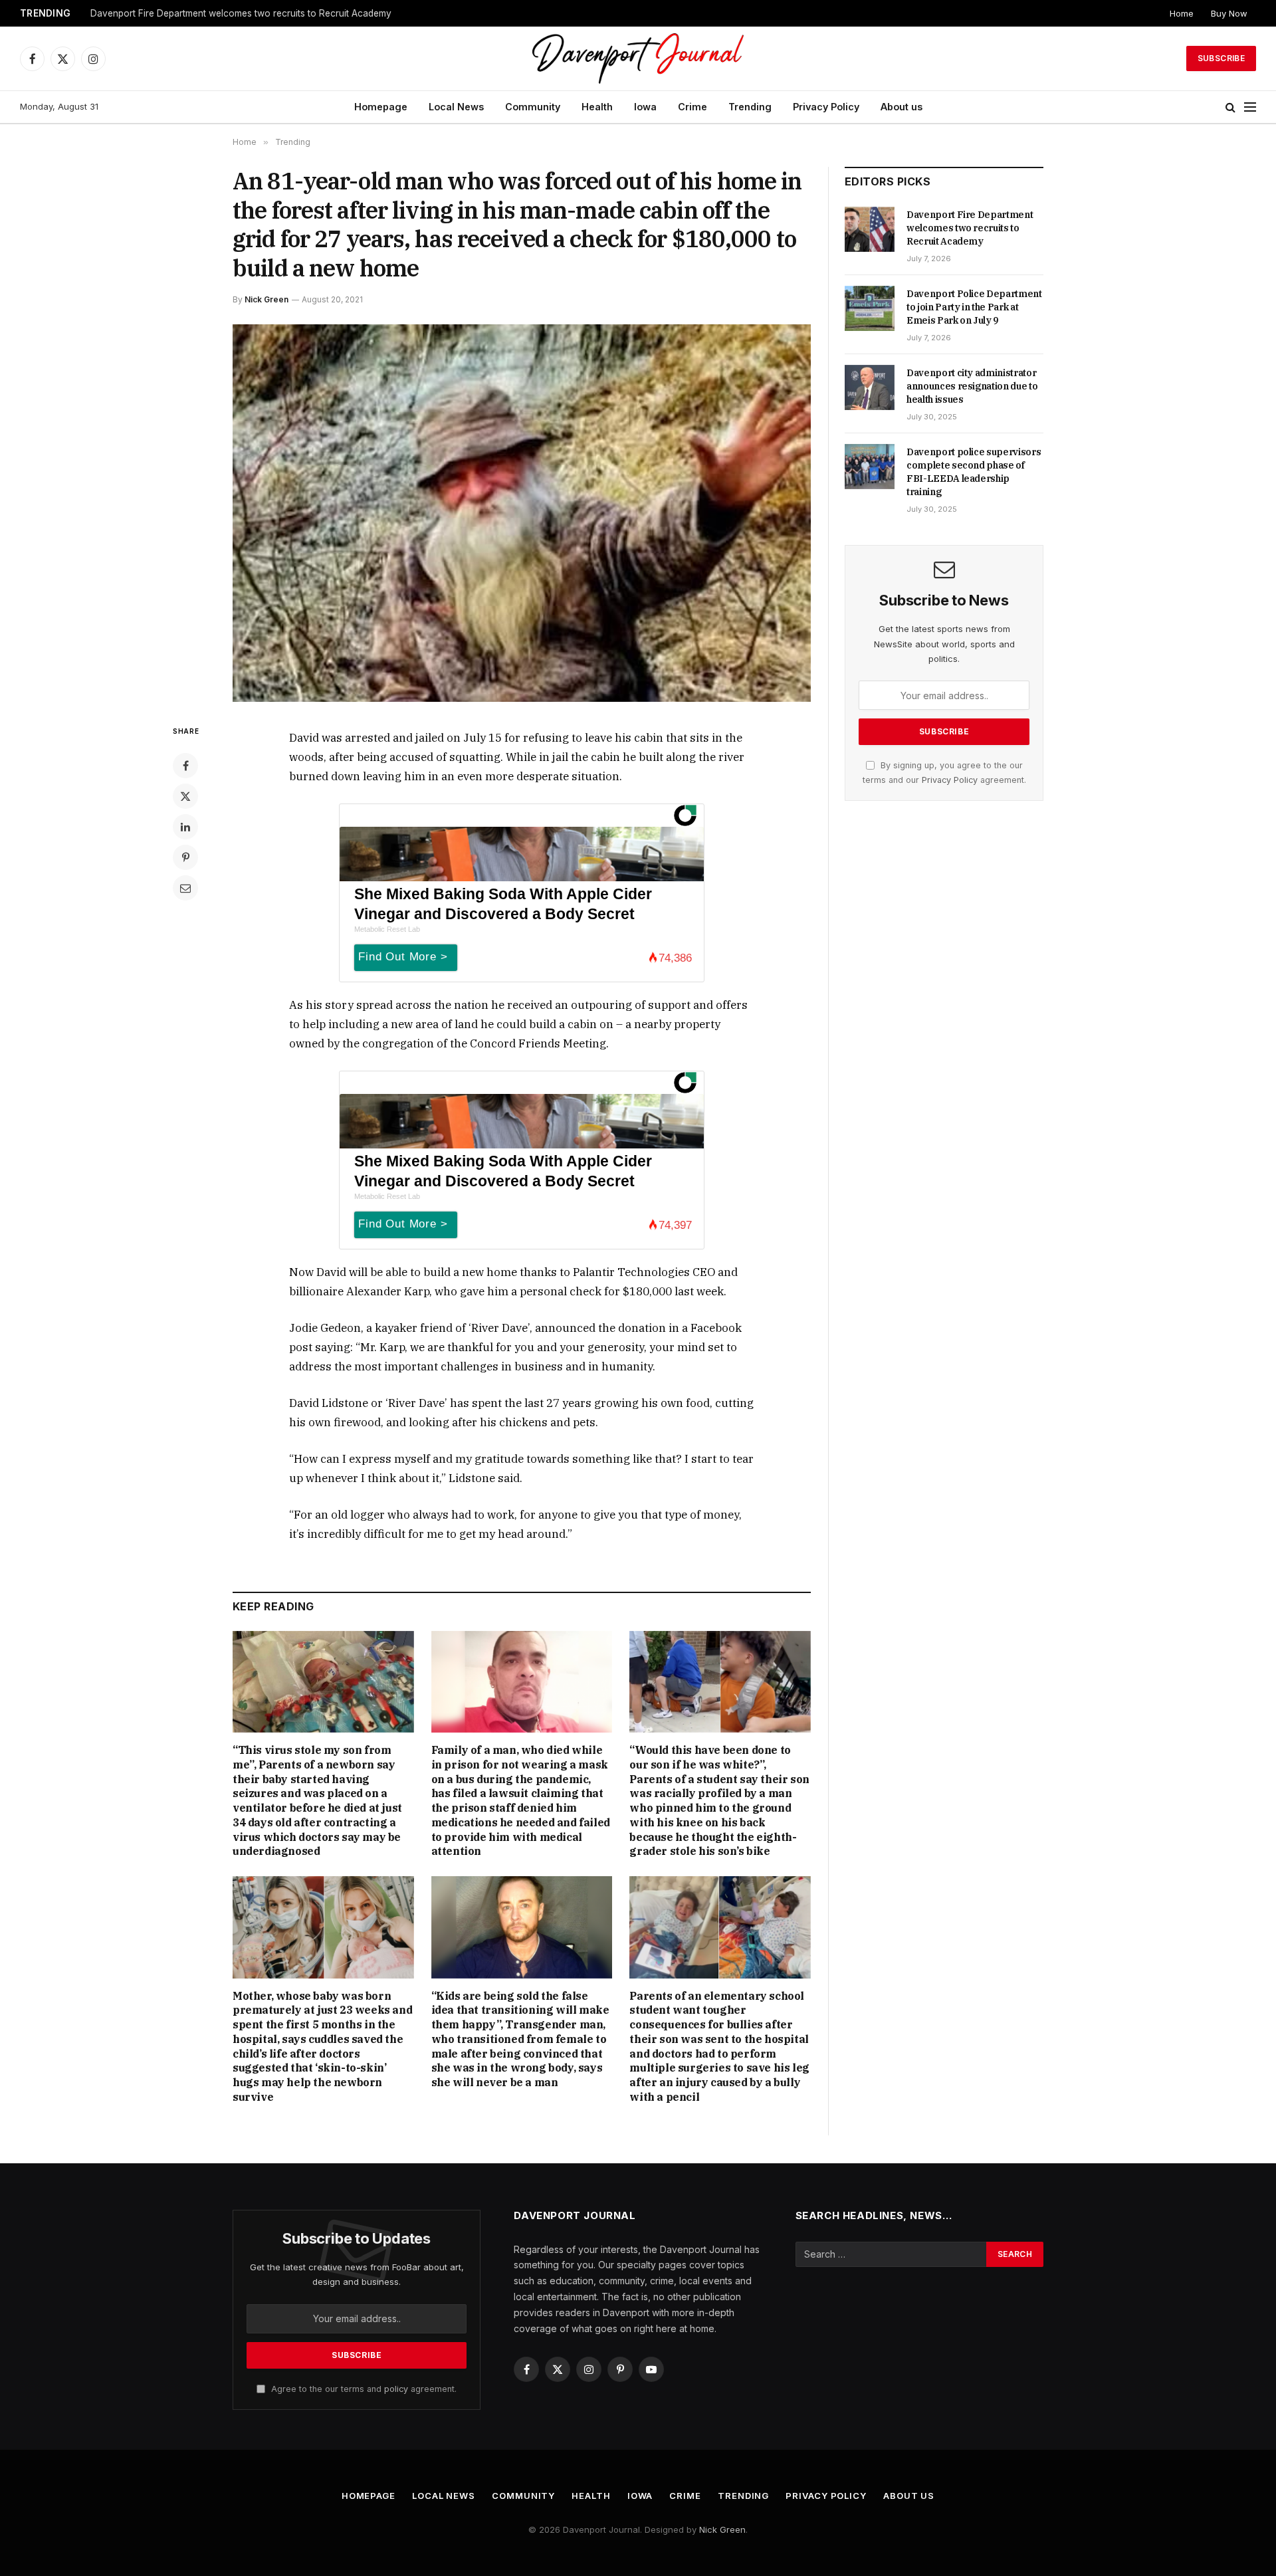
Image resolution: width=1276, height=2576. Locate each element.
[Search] (1230, 107)
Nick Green (266, 299)
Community (533, 107)
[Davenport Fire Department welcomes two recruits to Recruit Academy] (870, 229)
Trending (750, 107)
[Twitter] (185, 796)
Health (597, 107)
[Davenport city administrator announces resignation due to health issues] (870, 387)
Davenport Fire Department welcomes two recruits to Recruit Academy (970, 228)
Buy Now (1229, 13)
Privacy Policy (826, 107)
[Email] (185, 888)
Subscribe (1221, 58)
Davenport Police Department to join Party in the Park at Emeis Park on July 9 (257, 13)
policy (396, 2389)
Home (1182, 13)
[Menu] (1250, 107)
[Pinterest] (185, 857)
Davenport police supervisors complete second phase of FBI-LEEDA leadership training (974, 472)
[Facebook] (185, 766)
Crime (692, 107)
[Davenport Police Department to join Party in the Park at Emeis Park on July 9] (870, 308)
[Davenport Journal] (638, 58)
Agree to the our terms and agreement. (363, 2389)
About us (902, 107)
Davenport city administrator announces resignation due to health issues (972, 386)
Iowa (645, 107)
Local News (456, 107)
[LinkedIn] (185, 827)
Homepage (381, 107)
